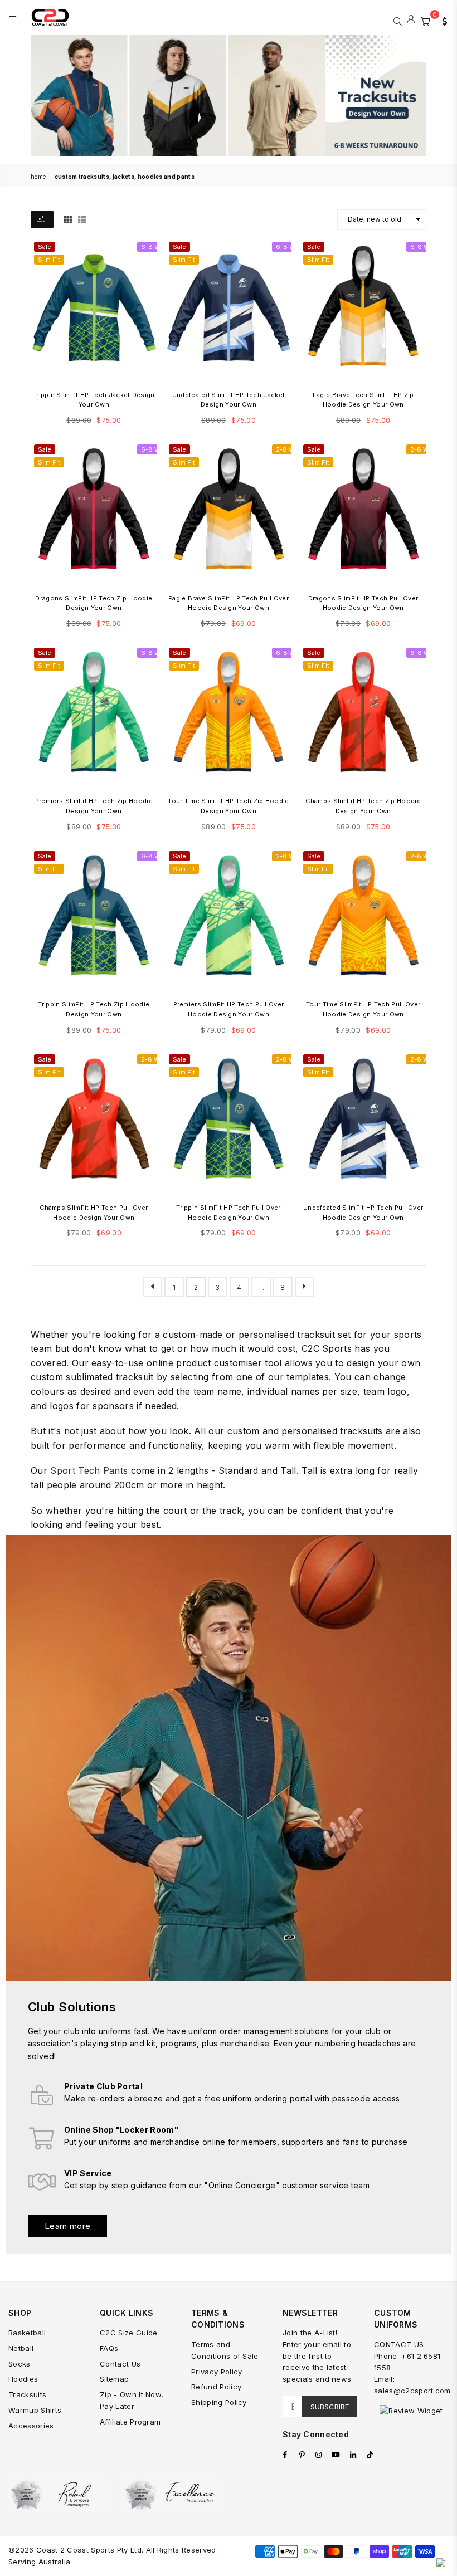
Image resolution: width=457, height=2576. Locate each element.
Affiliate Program (130, 2422)
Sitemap (114, 2379)
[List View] (82, 219)
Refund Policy (216, 2387)
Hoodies (23, 2379)
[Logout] (411, 20)
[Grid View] (68, 219)
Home (38, 177)
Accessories (31, 2426)
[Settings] (442, 20)
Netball (21, 2348)
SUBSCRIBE (330, 2407)
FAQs (109, 2348)
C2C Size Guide (128, 2333)
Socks (20, 2364)
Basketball (27, 2333)
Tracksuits (27, 2394)
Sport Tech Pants (89, 1470)
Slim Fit (49, 260)
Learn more (67, 2226)
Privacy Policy (217, 2372)
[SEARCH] (398, 20)
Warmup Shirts (35, 2410)
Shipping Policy (219, 2402)
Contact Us (120, 2364)
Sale (45, 247)
